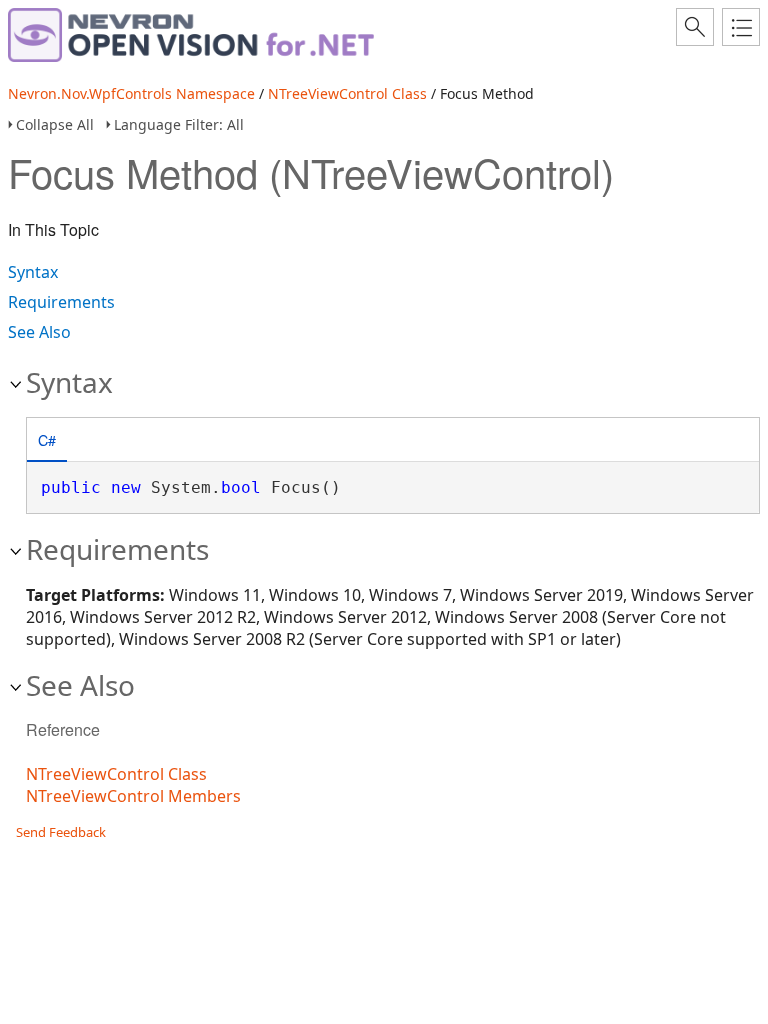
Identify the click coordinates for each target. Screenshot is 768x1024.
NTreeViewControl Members (133, 796)
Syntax (33, 272)
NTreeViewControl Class (347, 93)
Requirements (61, 302)
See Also (39, 332)
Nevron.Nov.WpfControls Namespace (131, 93)
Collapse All (55, 124)
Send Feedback (61, 832)
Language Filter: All (179, 124)
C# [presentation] (47, 439)
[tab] (47, 441)
